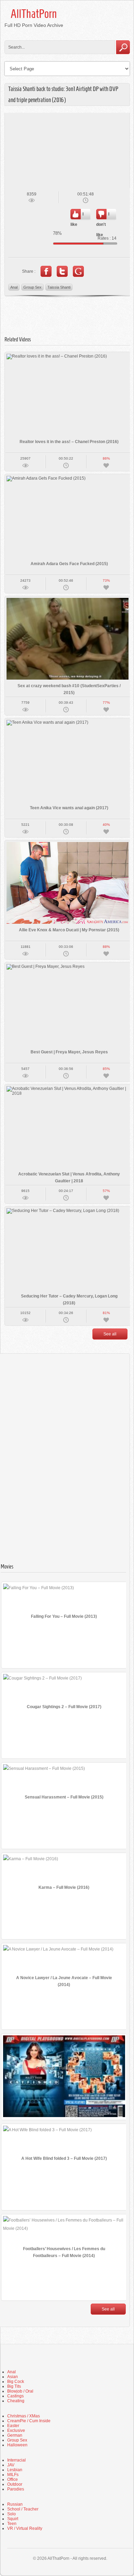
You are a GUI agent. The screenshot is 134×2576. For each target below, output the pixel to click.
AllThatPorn (34, 14)
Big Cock (16, 2382)
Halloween (17, 2445)
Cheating (16, 2401)
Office (13, 2479)
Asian (13, 2377)
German (15, 2435)
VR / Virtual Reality (25, 2528)
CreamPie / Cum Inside (29, 2421)
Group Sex (32, 287)
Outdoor (15, 2484)
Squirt (13, 2519)
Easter (13, 2426)
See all (110, 1334)
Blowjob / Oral (20, 2391)
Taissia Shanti (59, 287)
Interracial (16, 2460)
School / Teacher (23, 2509)
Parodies (16, 2489)
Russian (15, 2504)
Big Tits (14, 2386)
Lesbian (15, 2470)
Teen (12, 2524)
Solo (12, 2514)
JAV (11, 2465)
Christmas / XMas (24, 2416)
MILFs (13, 2475)
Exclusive (16, 2430)
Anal (14, 287)
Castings (15, 2396)
